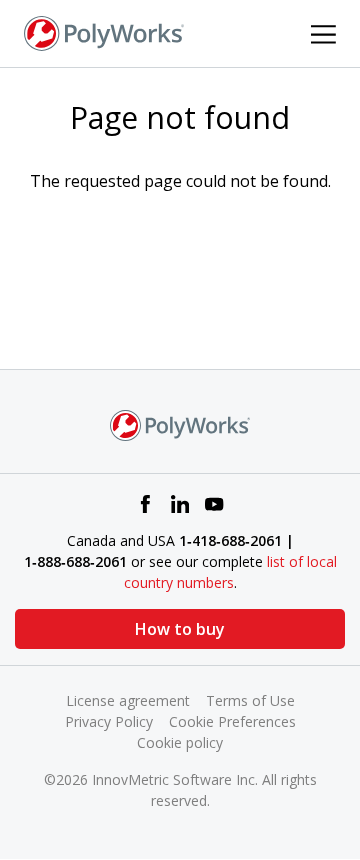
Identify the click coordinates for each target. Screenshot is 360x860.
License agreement (128, 700)
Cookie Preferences (232, 721)
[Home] (104, 32)
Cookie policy (180, 742)
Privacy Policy (109, 721)
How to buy (180, 629)
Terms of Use (250, 700)
